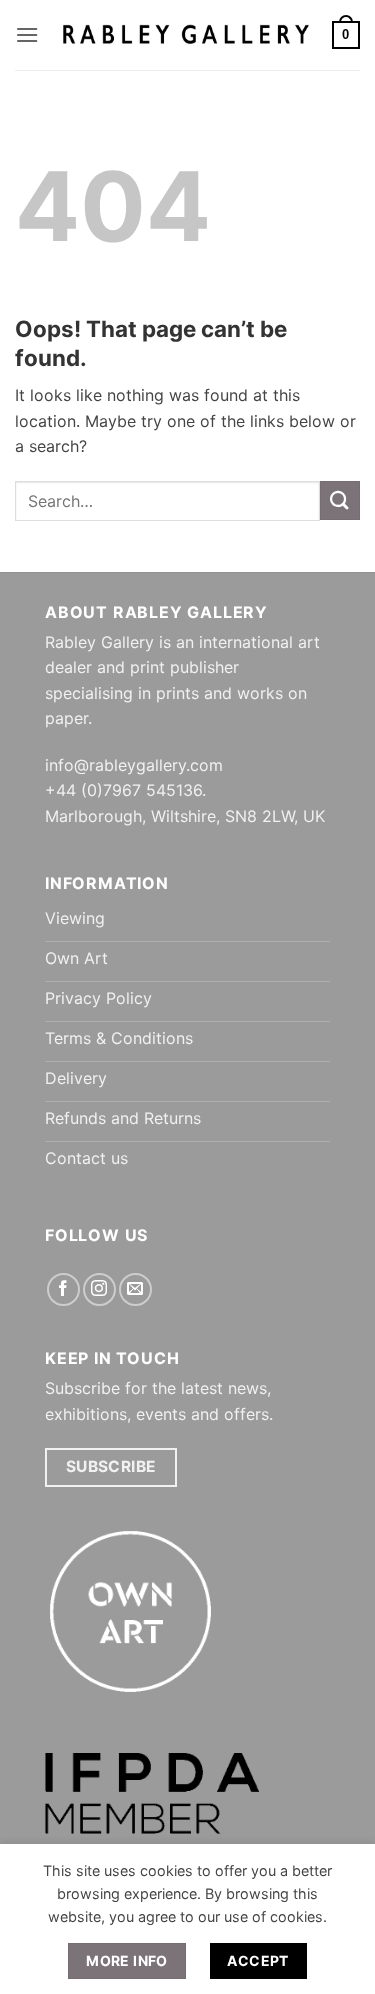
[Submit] (340, 500)
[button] (27, 34)
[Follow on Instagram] (99, 1289)
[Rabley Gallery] (185, 34)
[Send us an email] (135, 1289)
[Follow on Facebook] (63, 1289)
